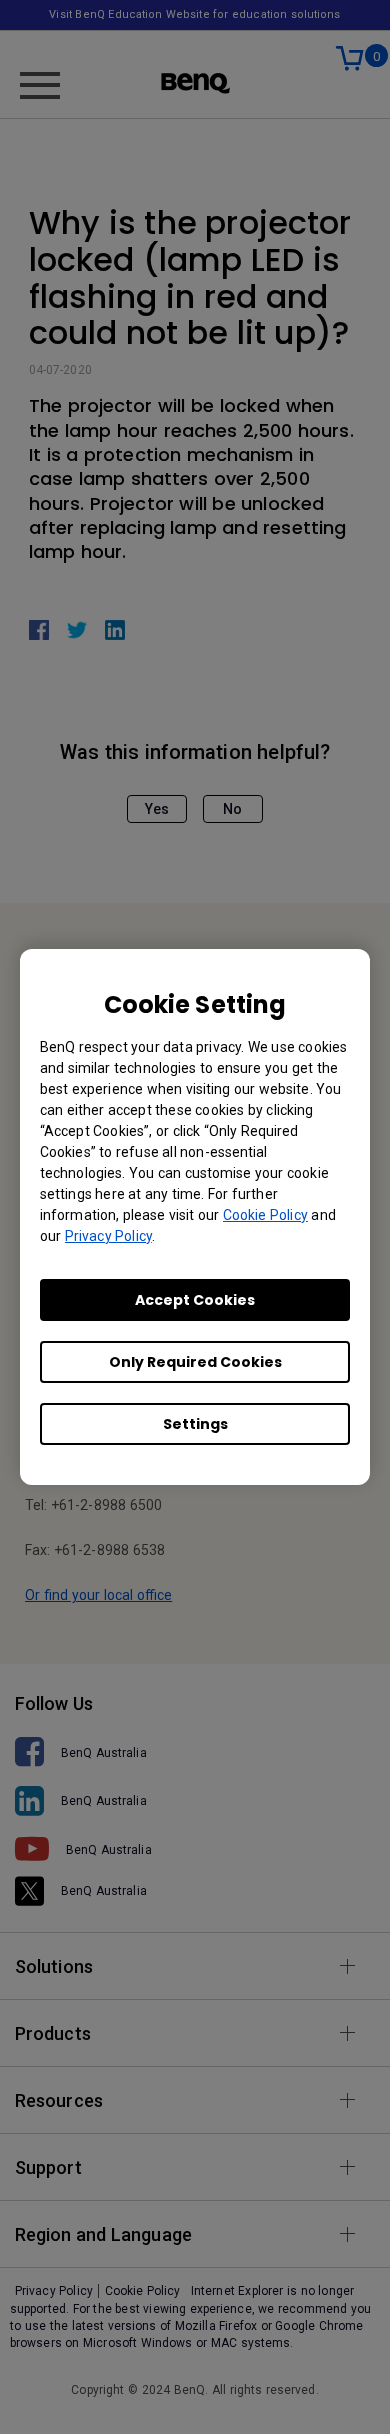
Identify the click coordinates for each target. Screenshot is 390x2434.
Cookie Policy (265, 1215)
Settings (195, 1424)
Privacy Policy (108, 1236)
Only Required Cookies (195, 1362)
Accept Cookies (195, 1300)
